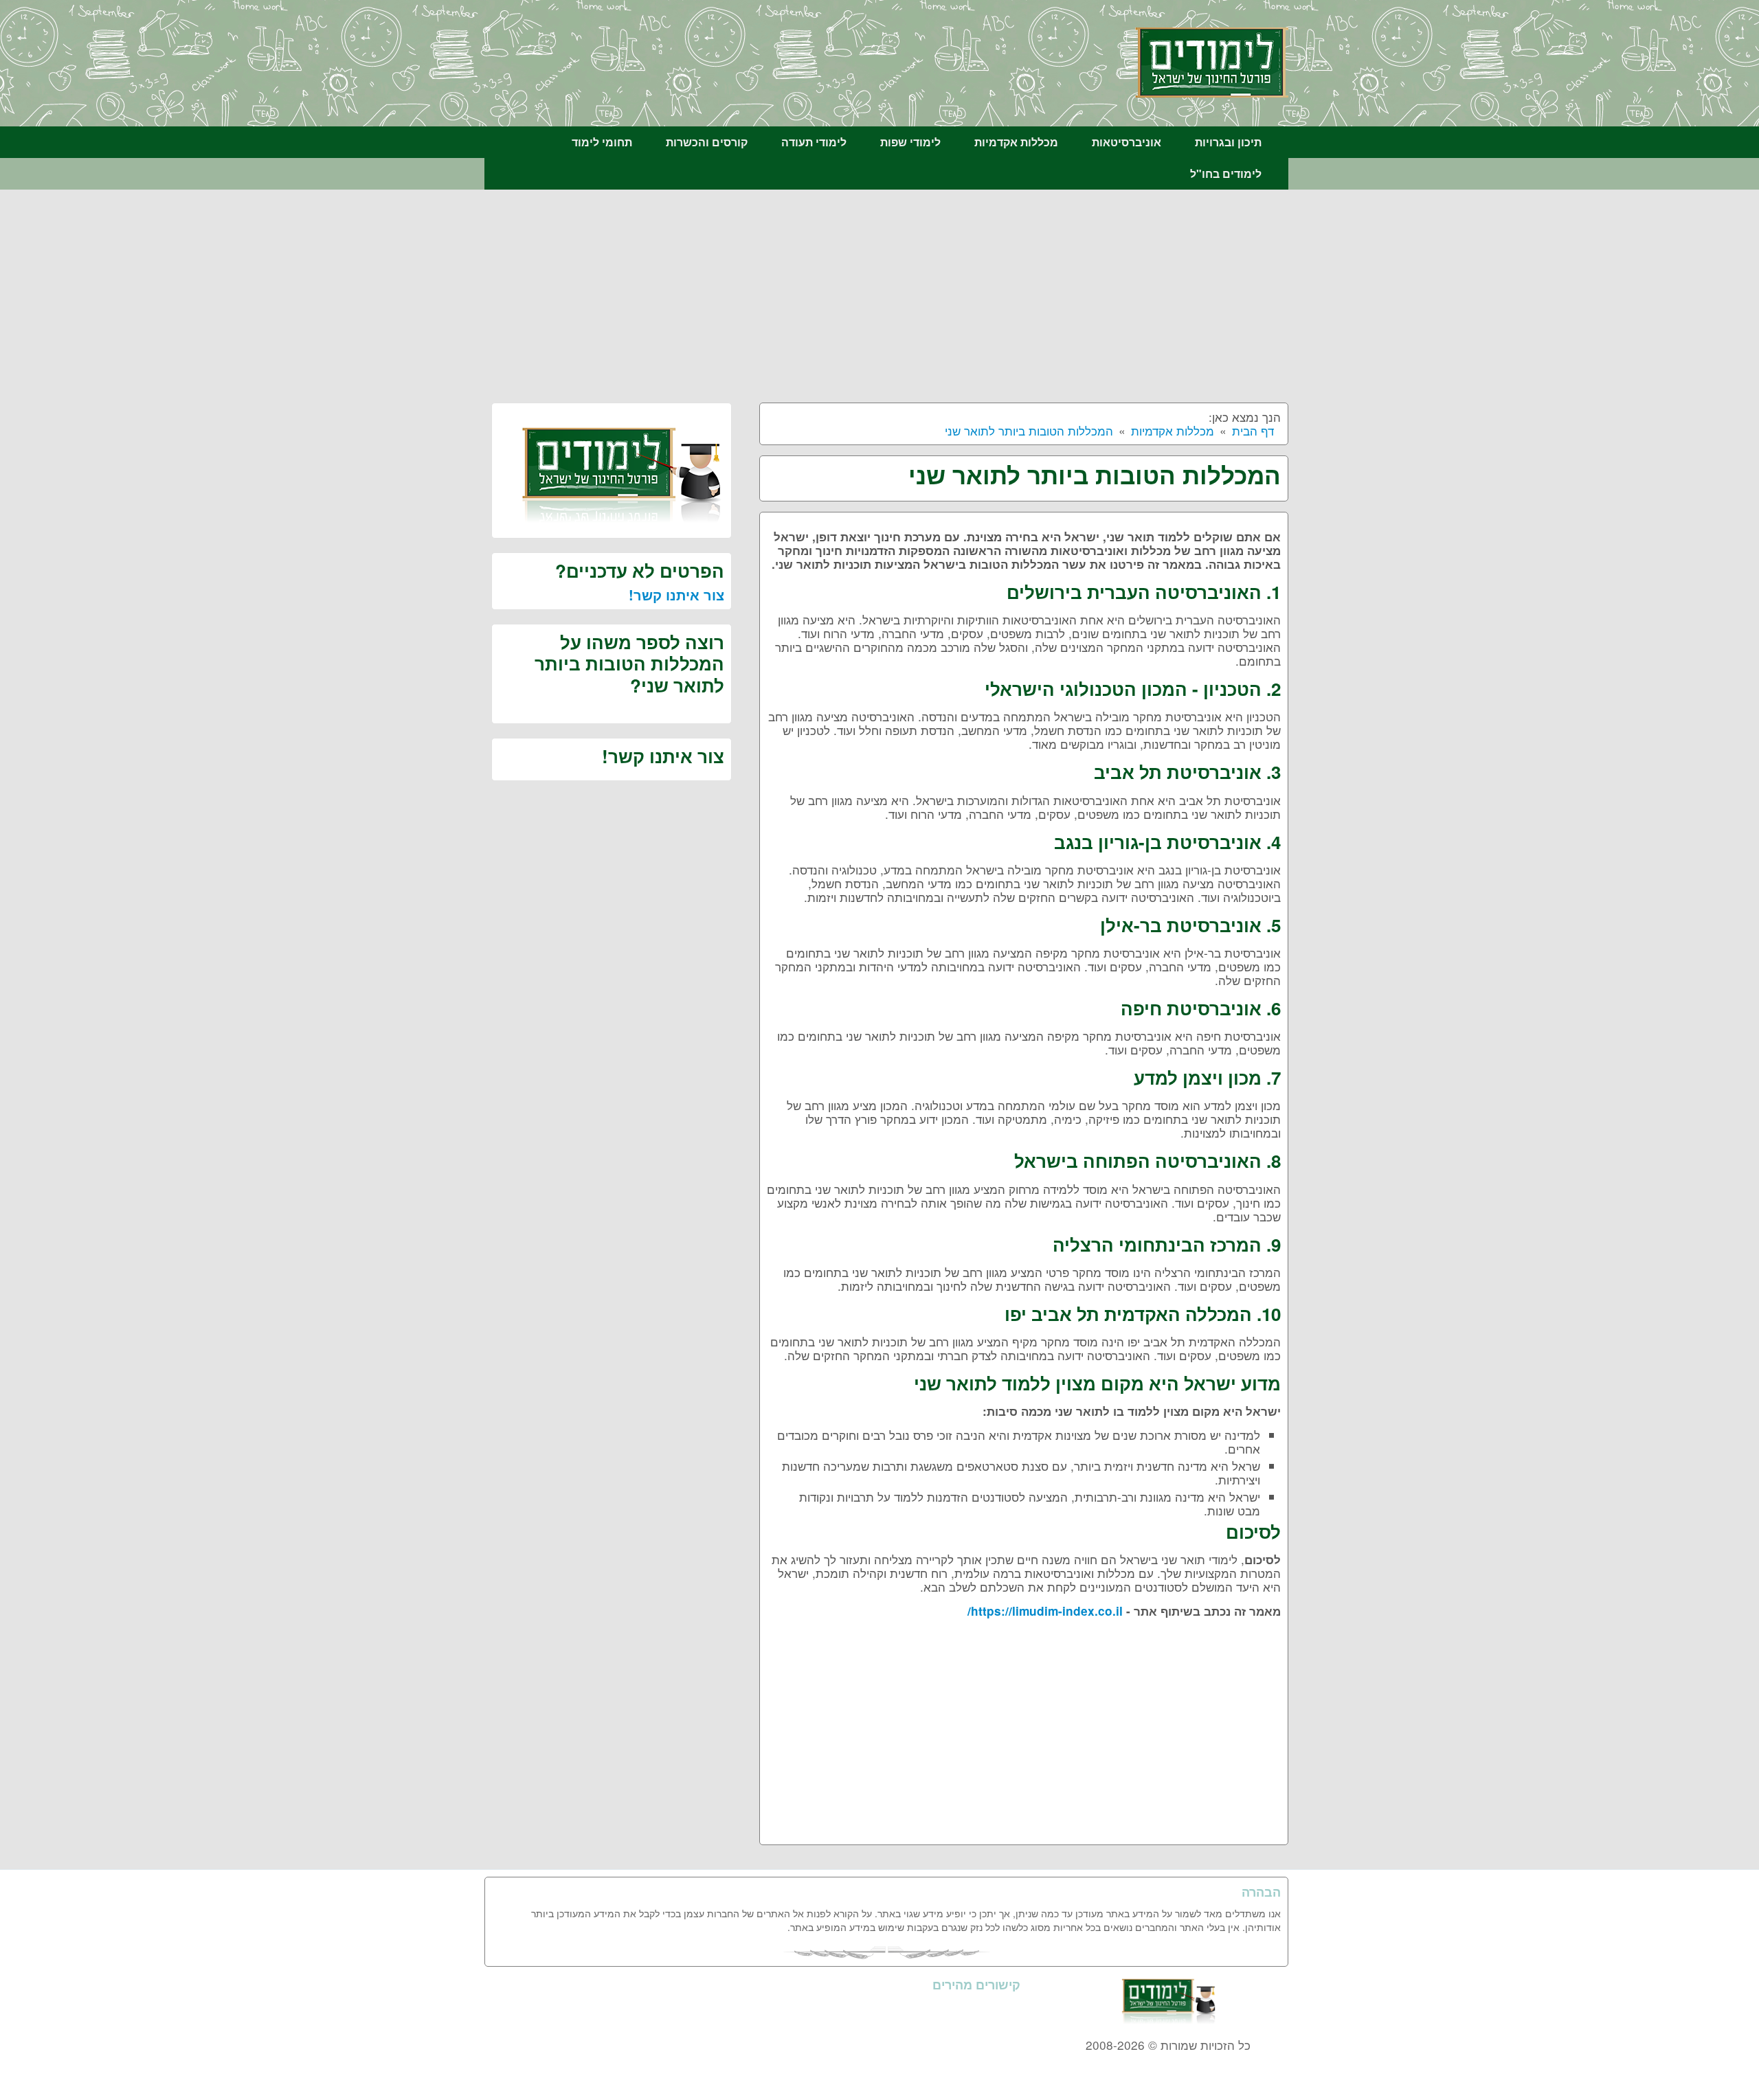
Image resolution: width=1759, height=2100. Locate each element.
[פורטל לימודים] (1212, 61)
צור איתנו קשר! (676, 595)
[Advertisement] (886, 293)
